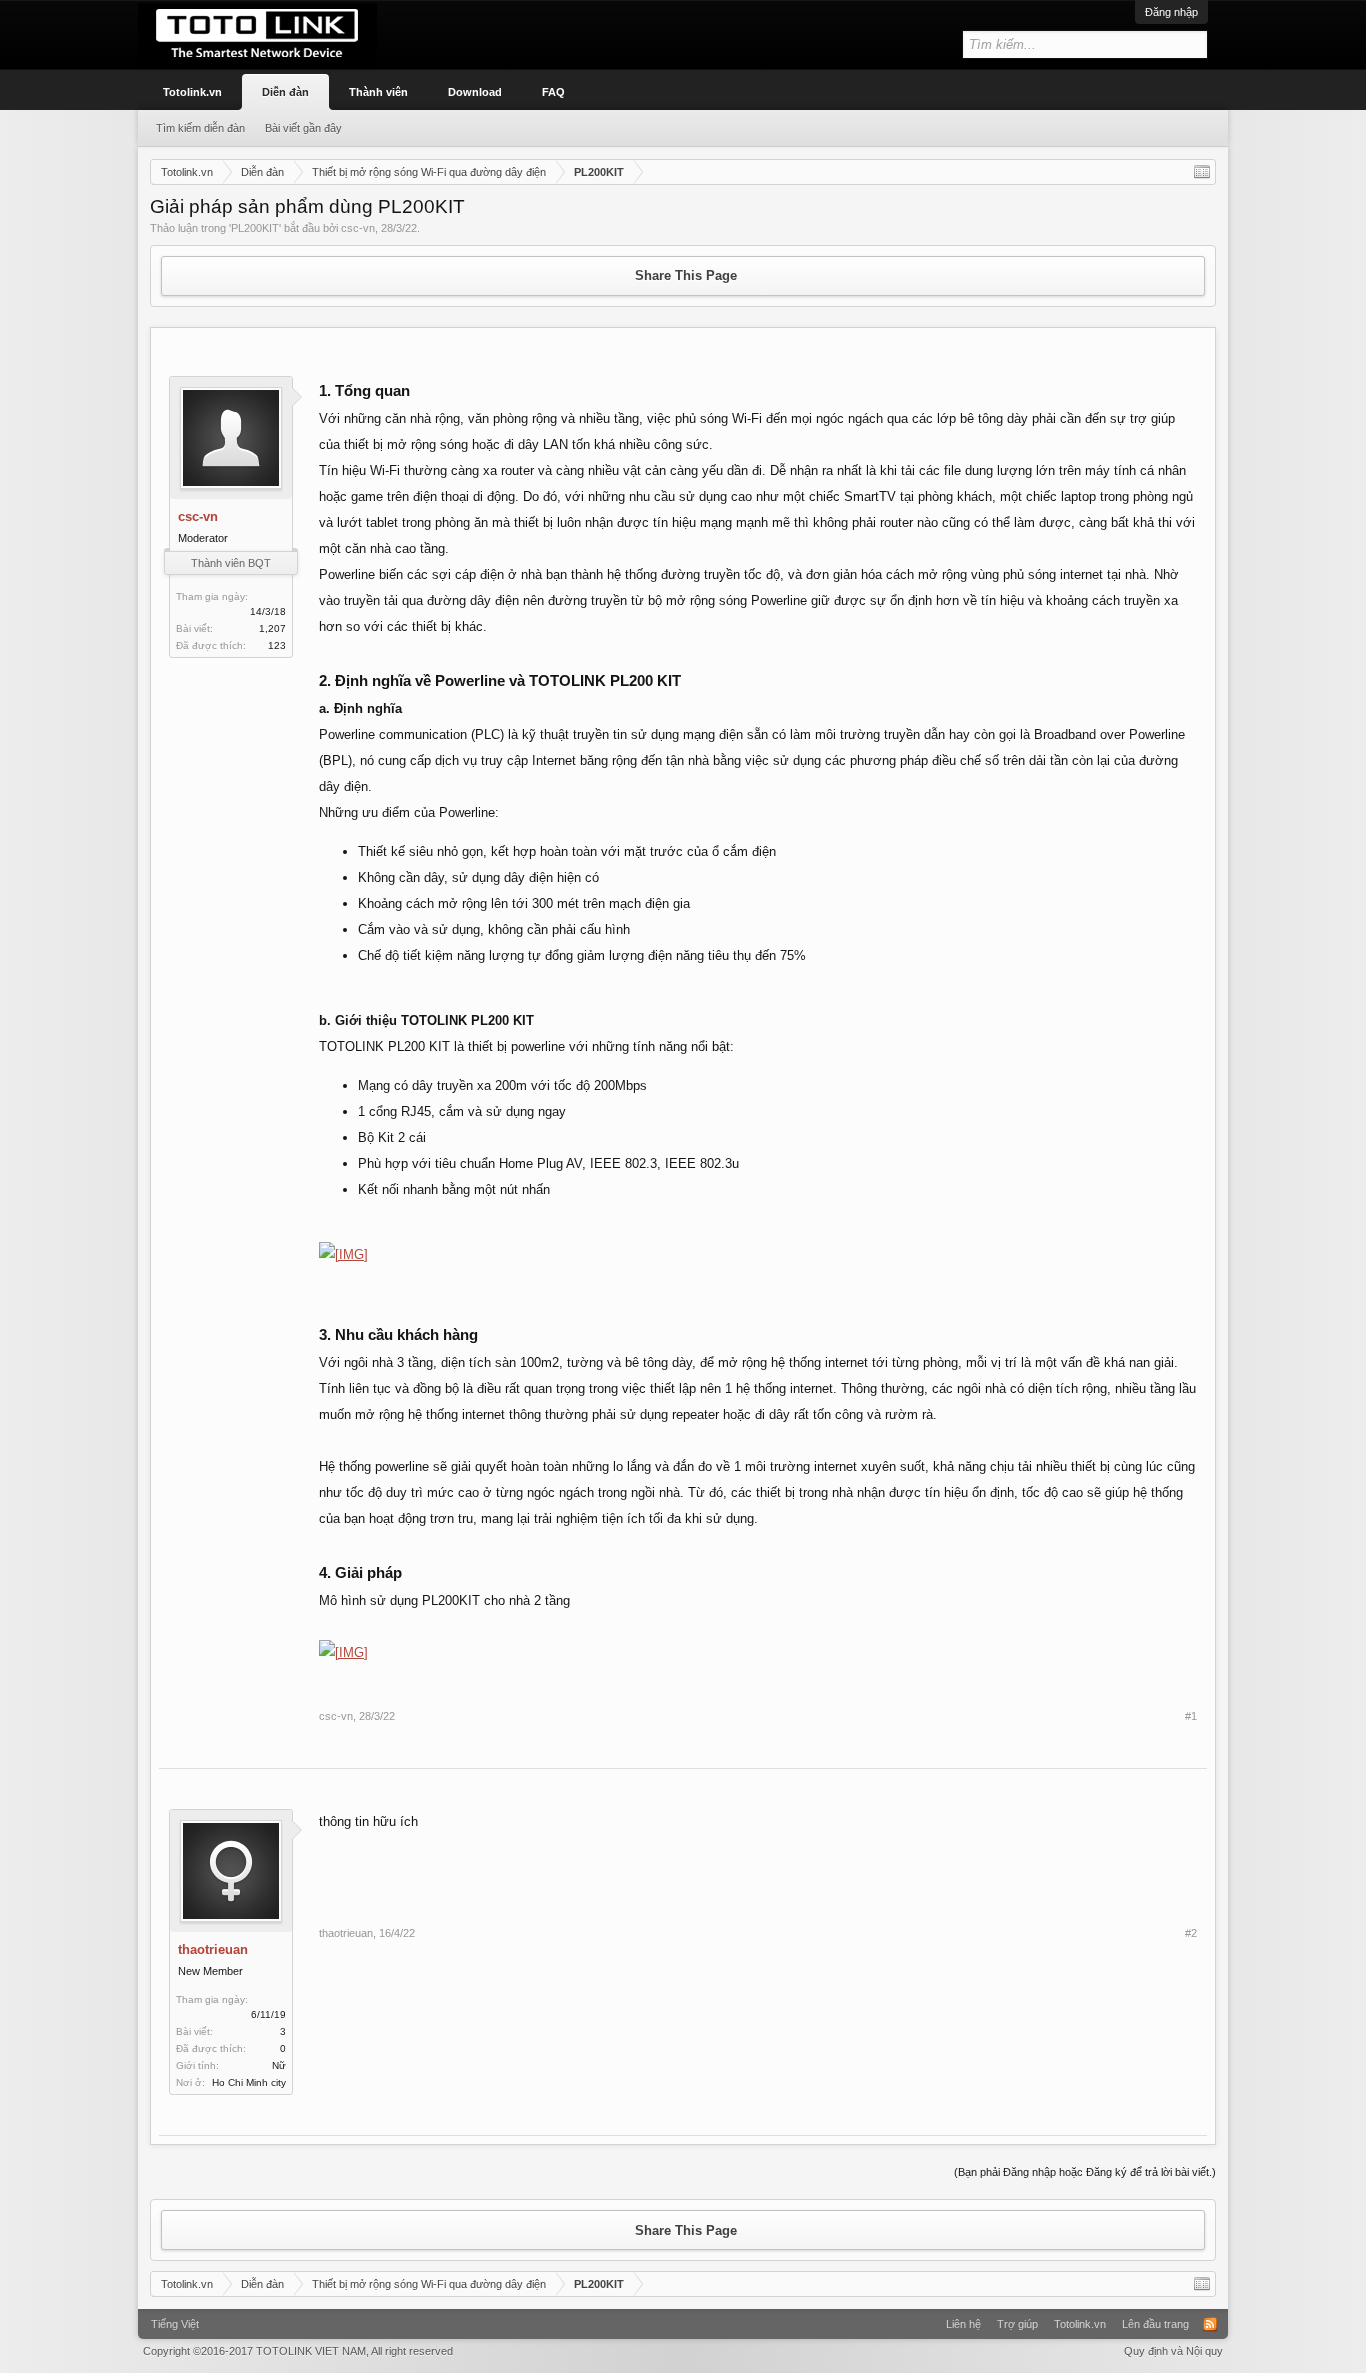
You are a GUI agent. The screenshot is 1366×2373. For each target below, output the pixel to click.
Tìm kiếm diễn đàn (200, 128)
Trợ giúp (1017, 2324)
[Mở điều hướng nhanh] (1202, 172)
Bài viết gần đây (303, 128)
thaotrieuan (213, 1949)
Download (475, 92)
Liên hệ (963, 2324)
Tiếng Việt (175, 2324)
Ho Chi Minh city (249, 2082)
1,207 (272, 628)
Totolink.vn (192, 92)
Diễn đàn (285, 92)
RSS (1210, 2324)
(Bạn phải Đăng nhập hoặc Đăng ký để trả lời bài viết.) (1085, 2172)
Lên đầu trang (1155, 2324)
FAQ (553, 92)
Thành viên (378, 92)
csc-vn (358, 228)
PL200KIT (255, 228)
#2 (1191, 1933)
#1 (1191, 1716)
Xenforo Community (683, 2317)
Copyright (298, 2351)
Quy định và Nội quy (1173, 2351)
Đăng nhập (1171, 12)
